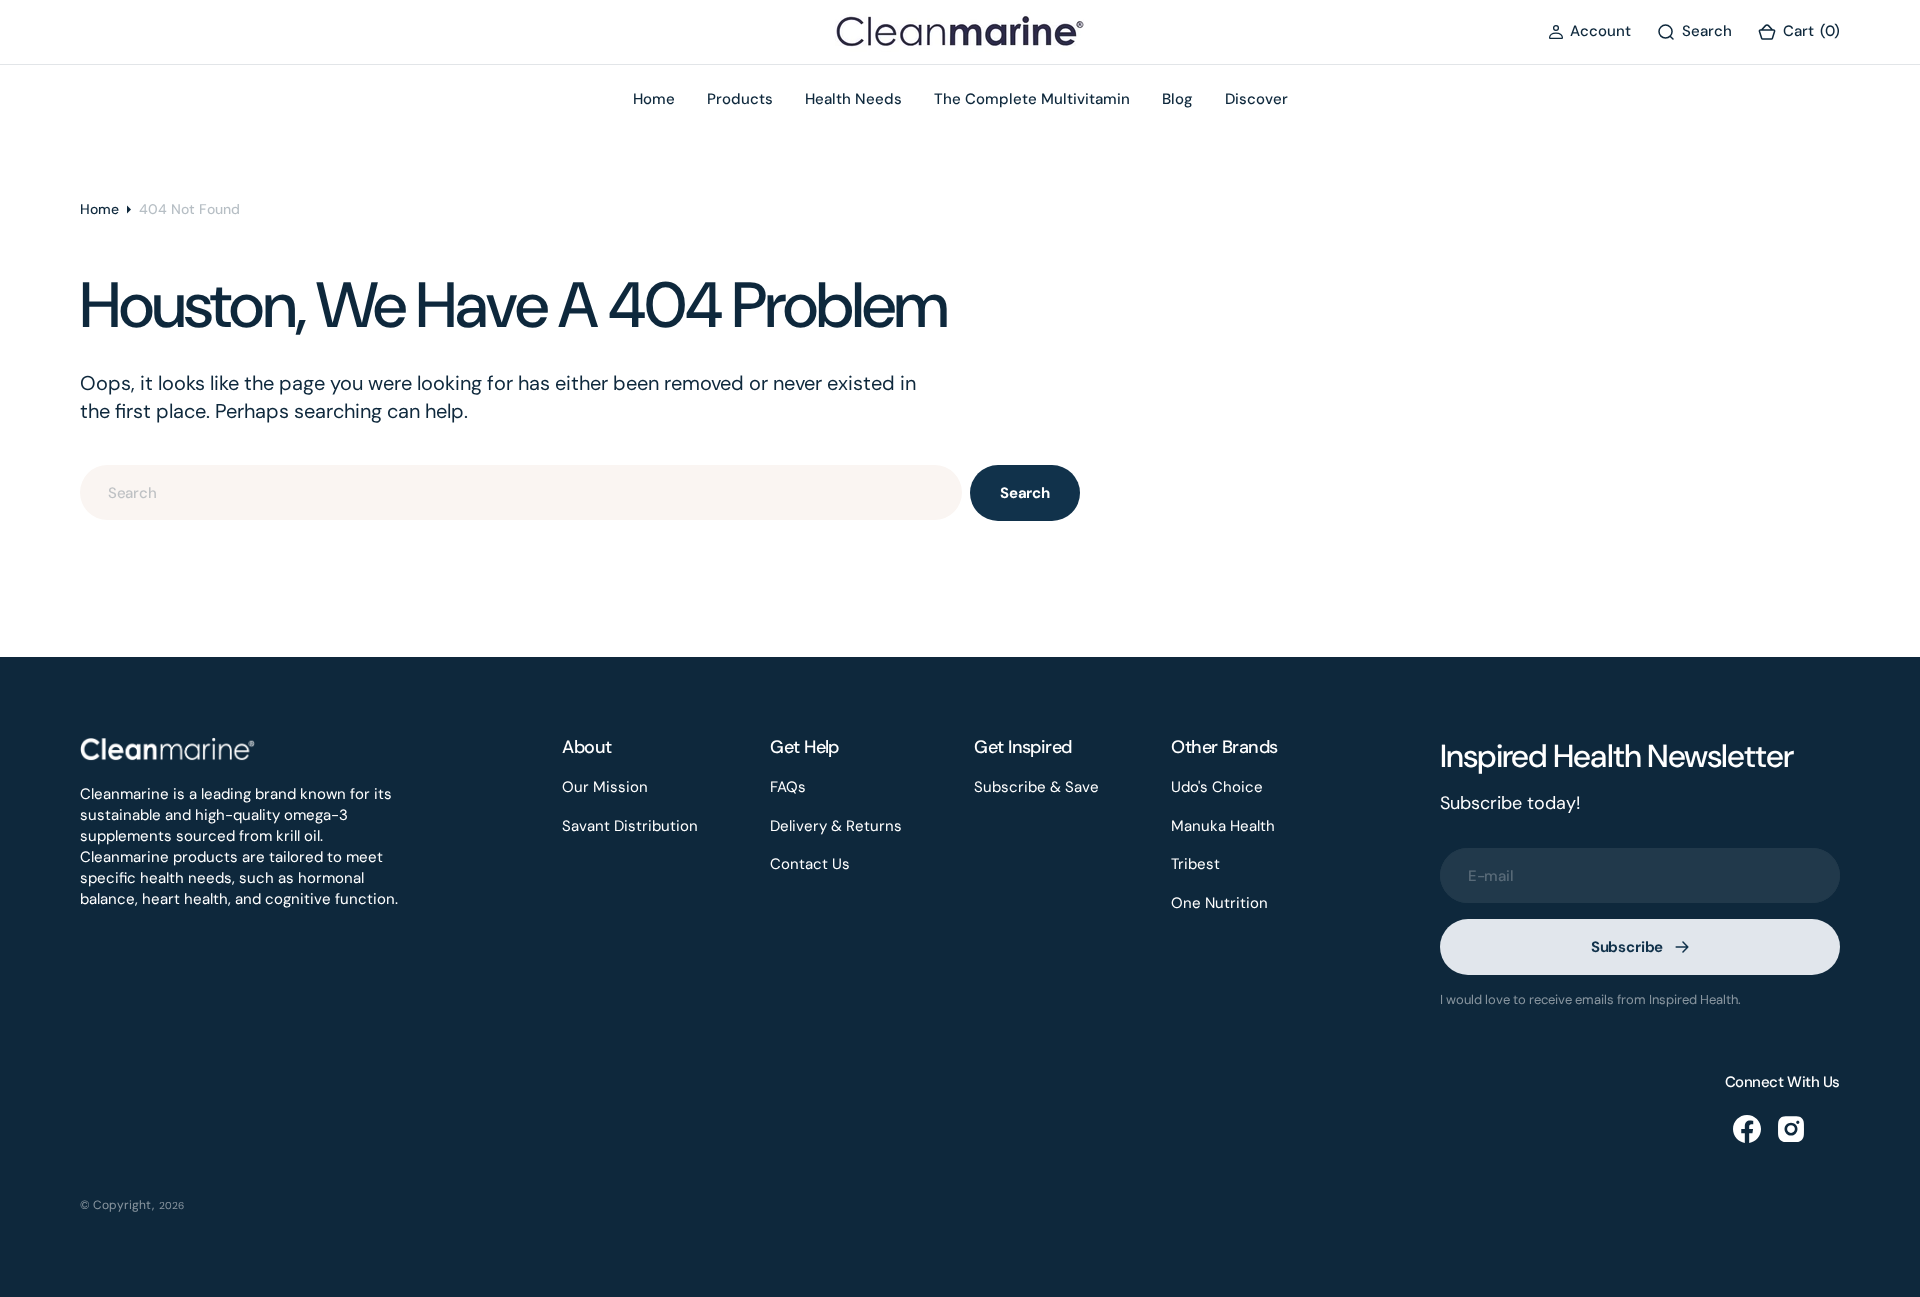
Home (99, 209)
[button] (1589, 31)
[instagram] (1791, 1129)
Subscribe (1627, 947)
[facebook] (1747, 1129)
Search (1025, 493)
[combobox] (521, 492)
